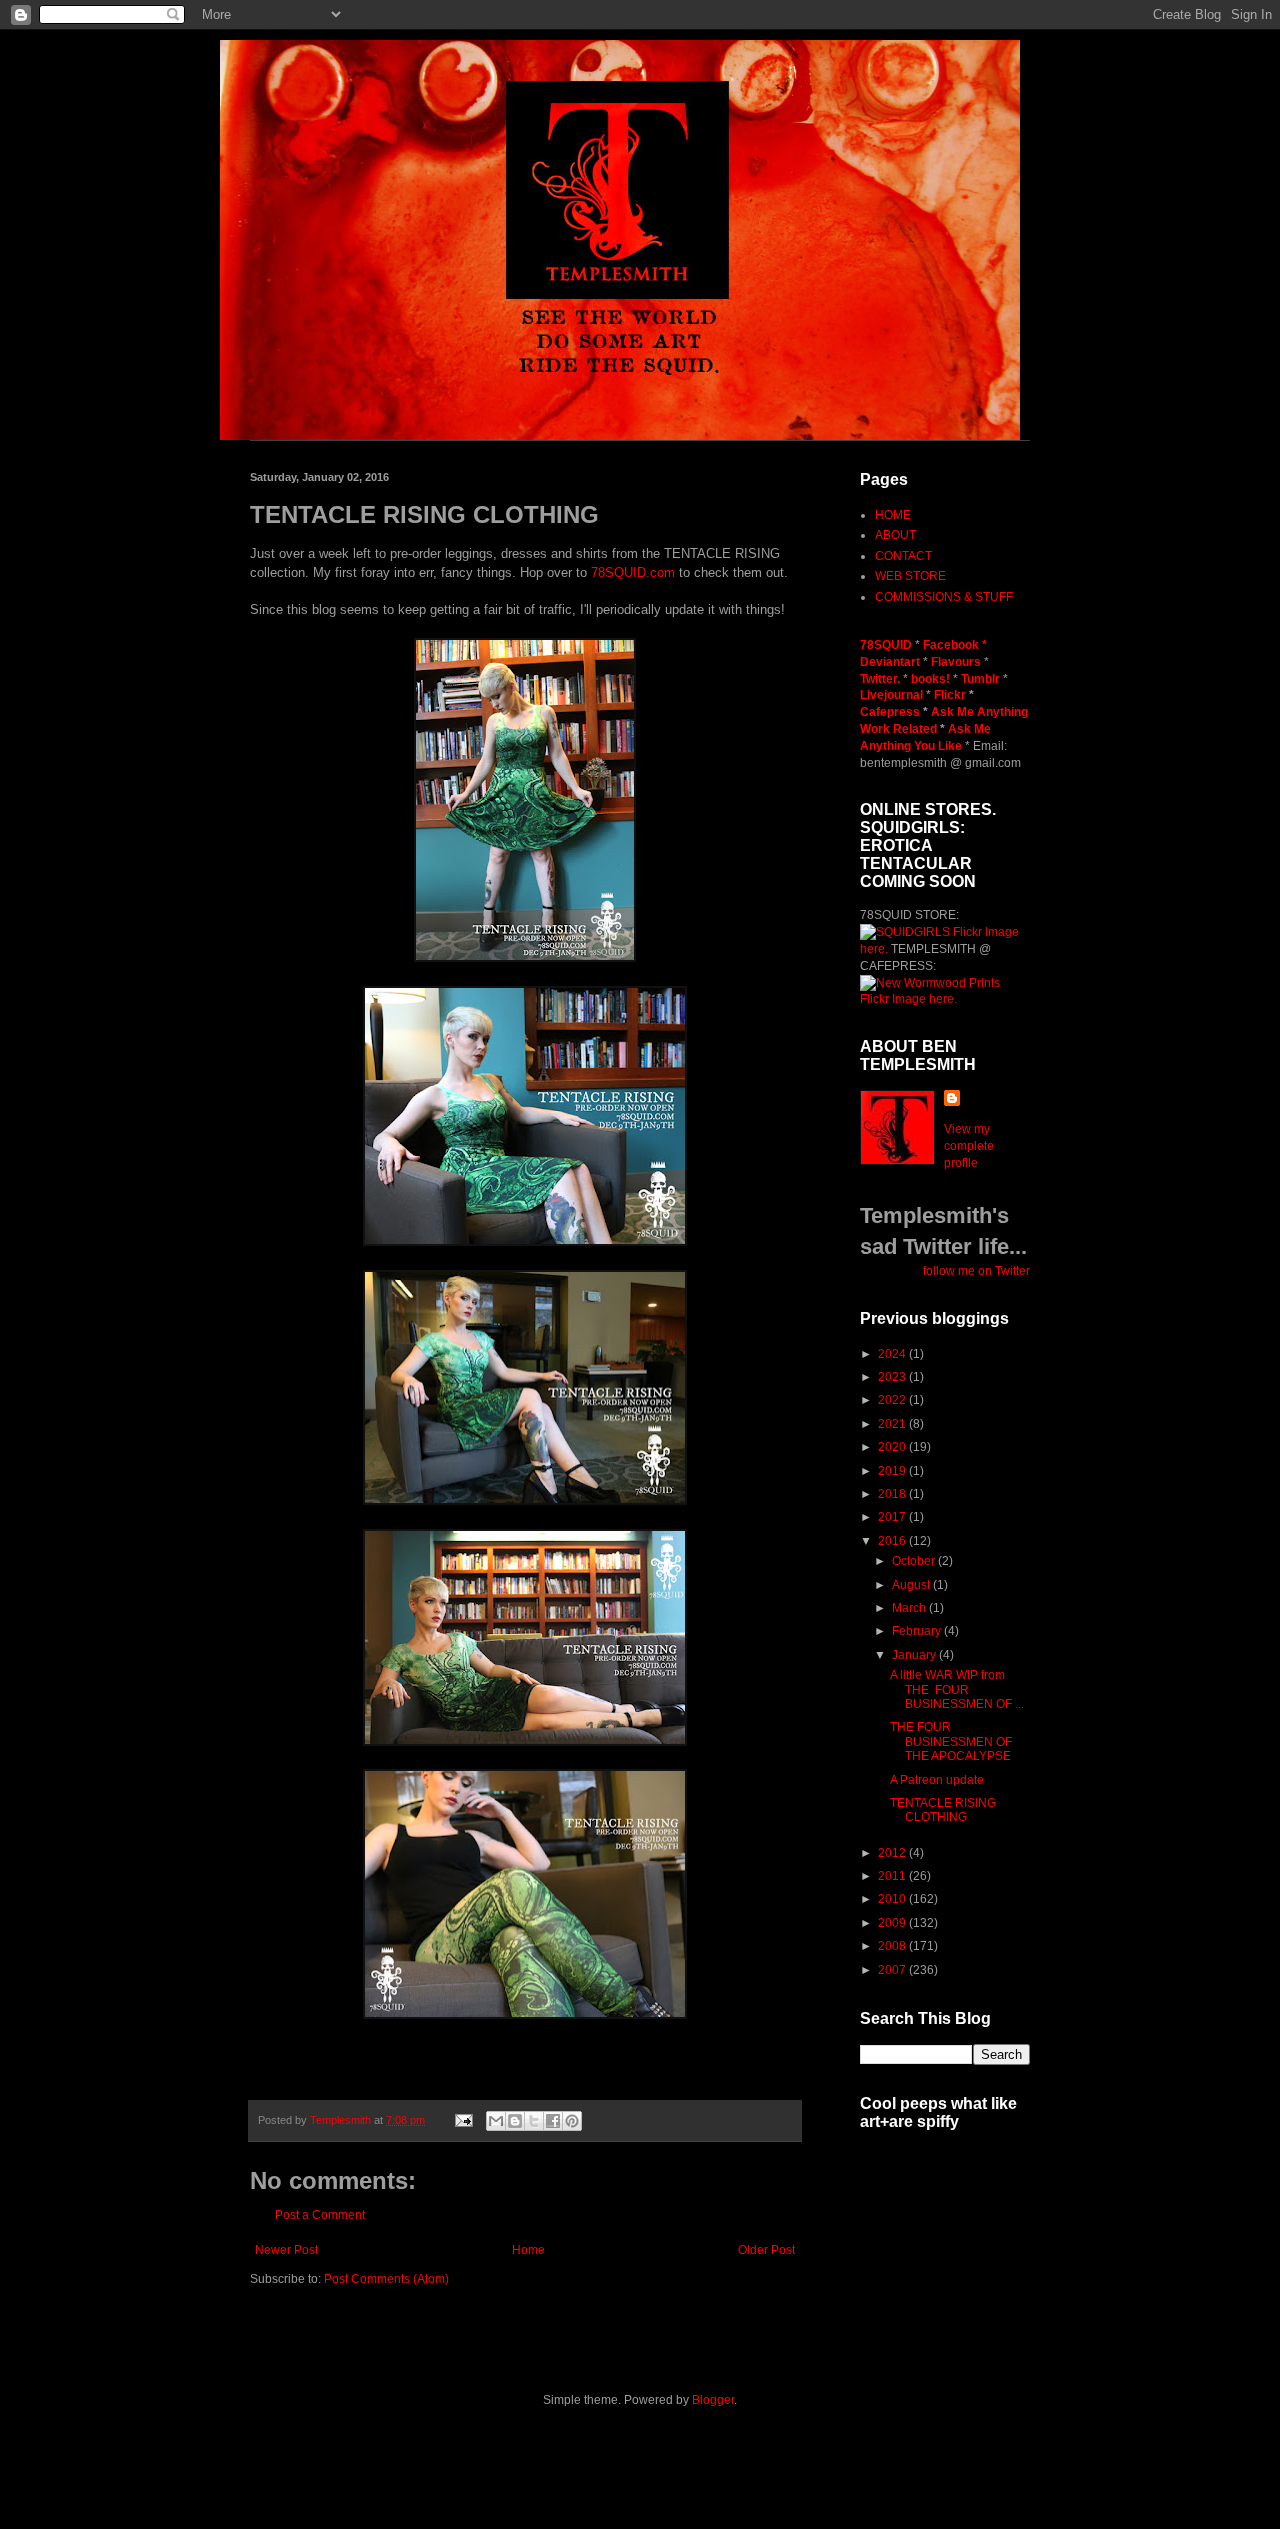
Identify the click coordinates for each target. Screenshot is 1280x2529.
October (915, 1561)
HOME (893, 515)
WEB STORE (910, 576)
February (918, 1631)
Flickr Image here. (908, 999)
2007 (893, 1970)
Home (528, 2250)
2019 (893, 1471)
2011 (893, 1876)
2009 (893, 1923)
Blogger (713, 2400)
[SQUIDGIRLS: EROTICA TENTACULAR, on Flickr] (905, 932)
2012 (893, 1853)
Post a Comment (320, 2215)
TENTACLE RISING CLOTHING (943, 1810)
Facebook (951, 645)
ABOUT (895, 535)
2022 (893, 1400)
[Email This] (496, 2121)
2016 (893, 1541)
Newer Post (286, 2250)
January (915, 1655)
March (910, 1608)
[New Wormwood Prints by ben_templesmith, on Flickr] (930, 983)
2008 (893, 1946)
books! (932, 679)
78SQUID (887, 645)
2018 (893, 1494)
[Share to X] (534, 2121)
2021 (893, 1424)
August (912, 1585)
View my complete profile (969, 1146)
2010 (893, 1899)
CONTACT (903, 556)
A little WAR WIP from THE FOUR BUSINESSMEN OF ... (957, 1689)
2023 (893, 1377)
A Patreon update (937, 1780)
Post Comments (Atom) (386, 2279)
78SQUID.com (633, 572)
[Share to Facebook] (553, 2121)
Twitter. (881, 679)
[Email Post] (463, 2120)
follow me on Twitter (976, 1271)
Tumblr (982, 679)
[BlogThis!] (515, 2121)
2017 (893, 1517)
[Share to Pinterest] (572, 2121)
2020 (893, 1447)
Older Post (766, 2250)
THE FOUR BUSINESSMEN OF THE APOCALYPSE (951, 1741)
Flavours (956, 662)
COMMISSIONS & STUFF (944, 597)
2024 (893, 1354)
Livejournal (891, 695)
